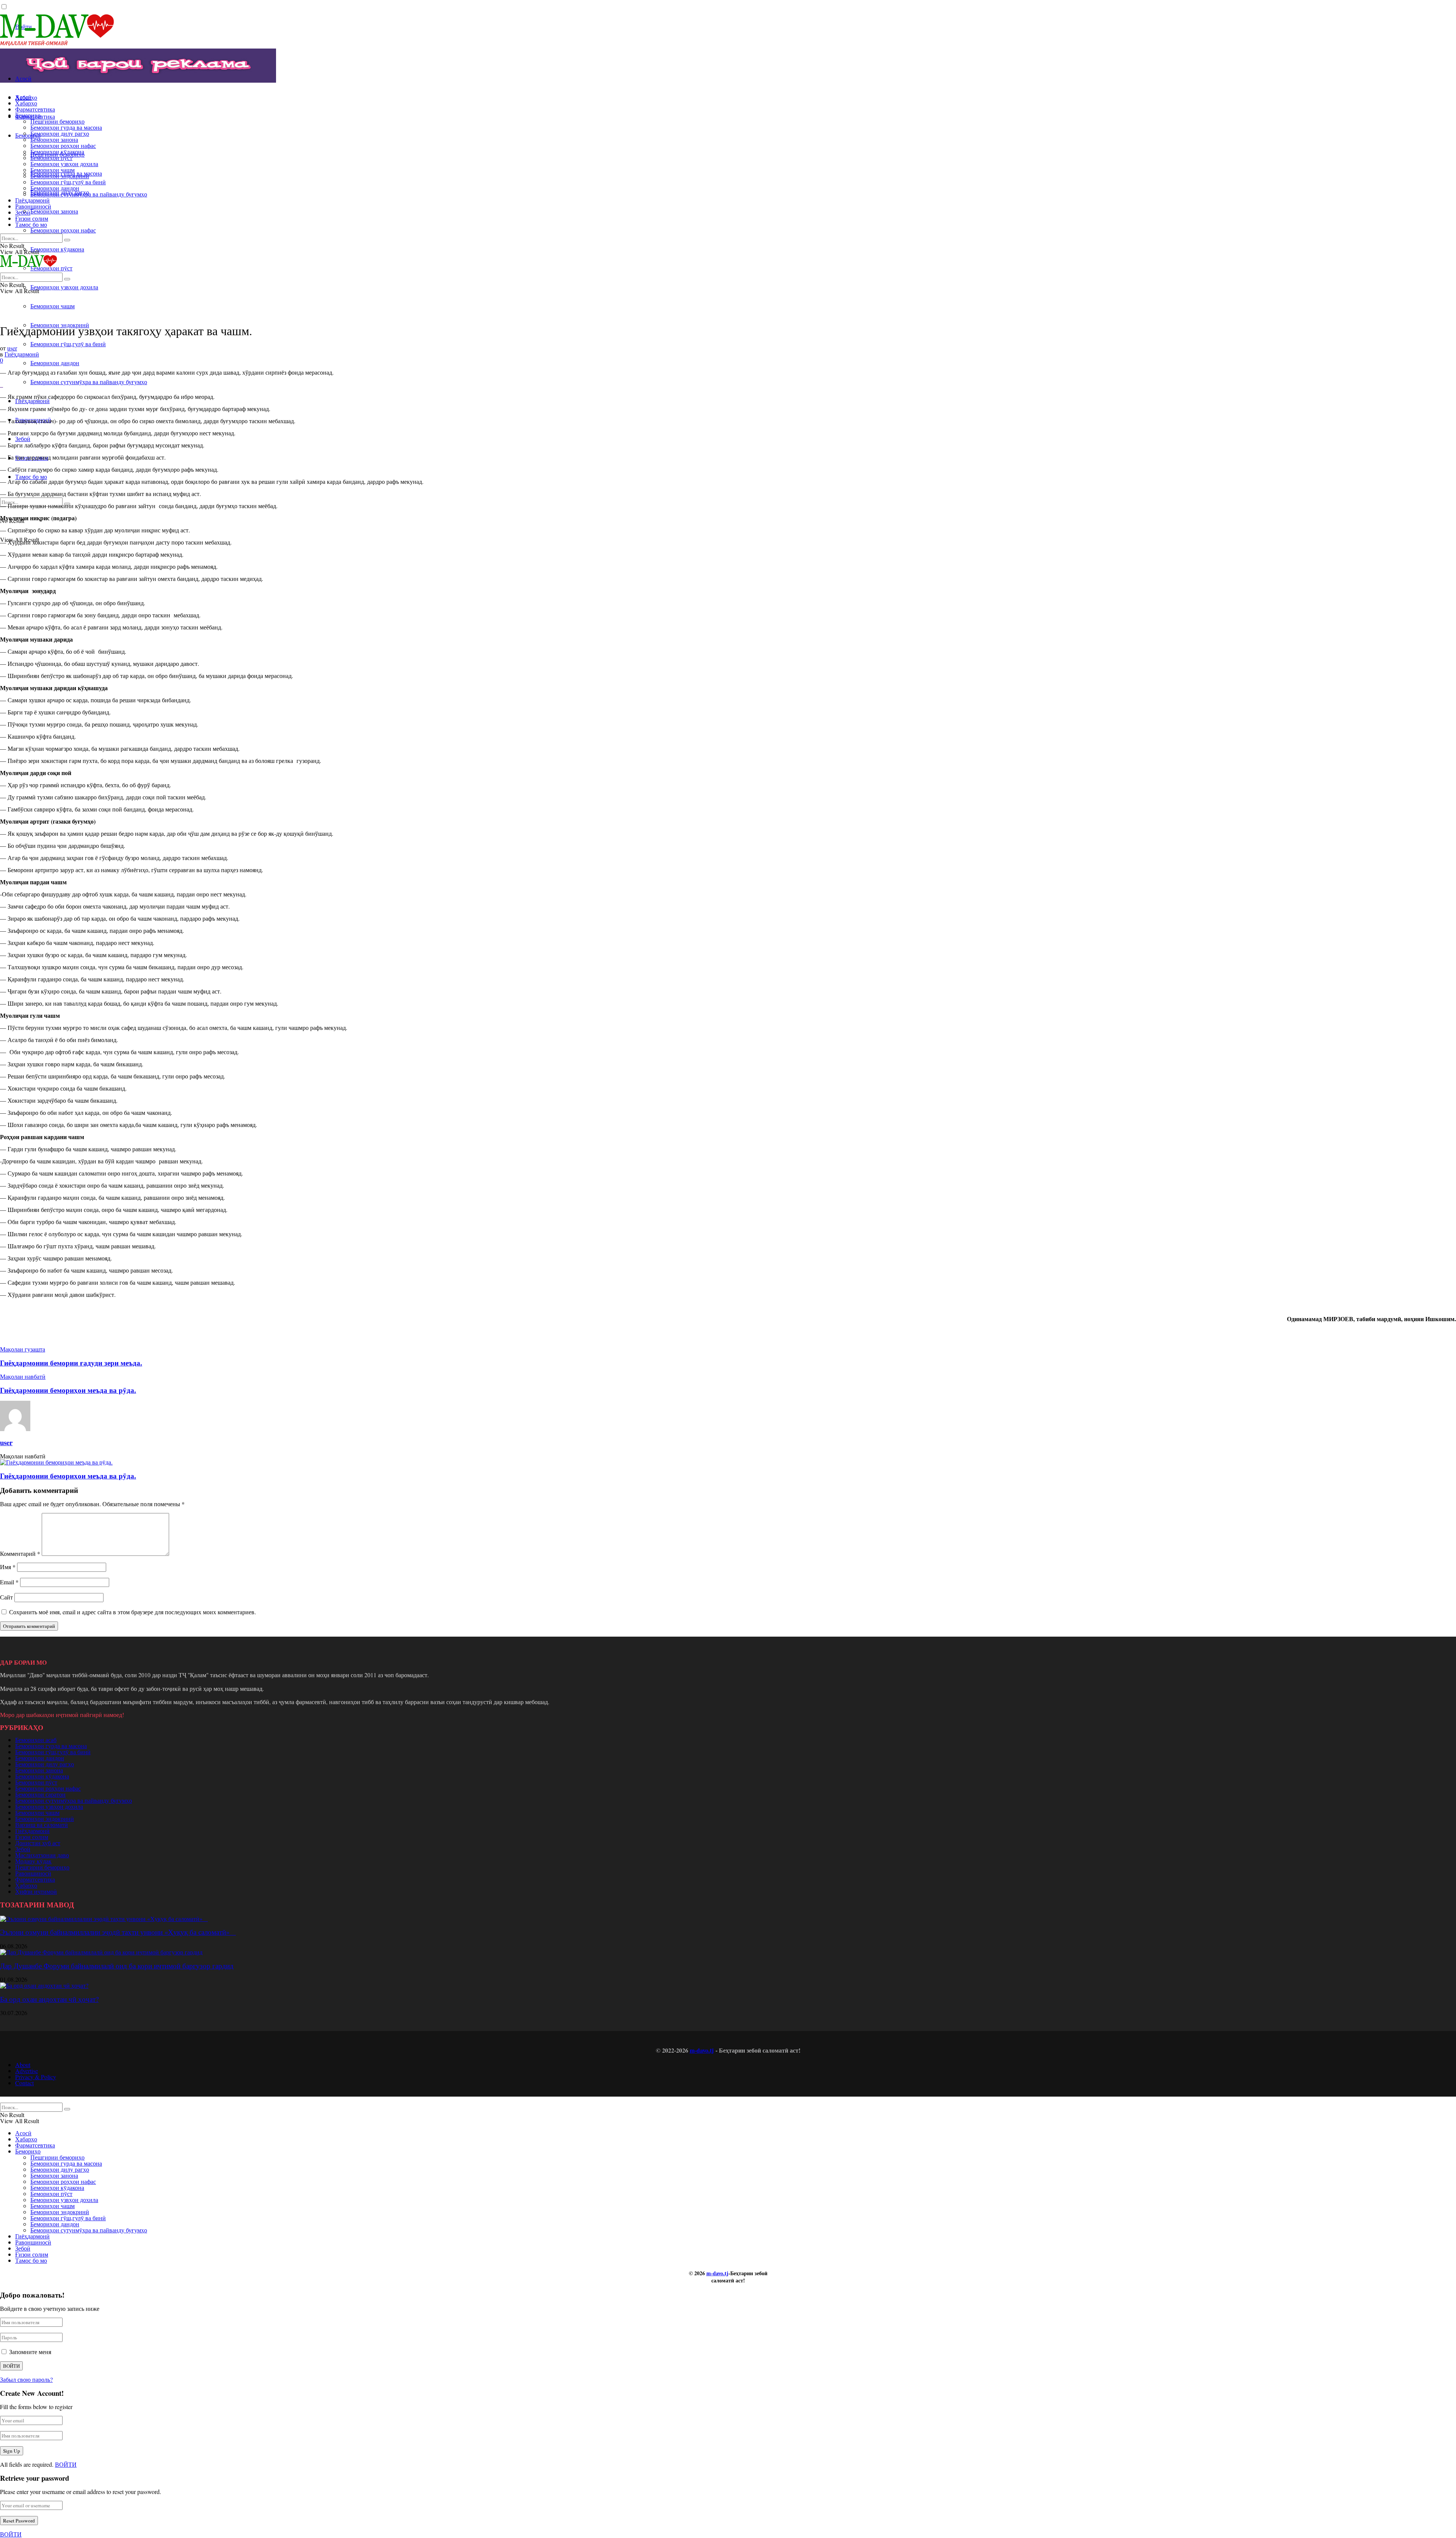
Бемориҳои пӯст (51, 158)
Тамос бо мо (31, 476)
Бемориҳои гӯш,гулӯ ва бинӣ (68, 344)
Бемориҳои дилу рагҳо (60, 133)
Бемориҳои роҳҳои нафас (63, 230)
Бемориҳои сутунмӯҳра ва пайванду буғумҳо (89, 382)
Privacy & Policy (36, 2077)
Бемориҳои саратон (40, 1794)
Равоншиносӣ (33, 206)
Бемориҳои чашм (53, 306)
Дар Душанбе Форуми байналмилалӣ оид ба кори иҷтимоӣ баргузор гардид (117, 1966)
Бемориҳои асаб (36, 1740)
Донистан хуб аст (38, 1843)
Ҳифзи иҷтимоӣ (36, 1891)
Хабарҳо (26, 103)
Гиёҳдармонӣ (32, 401)
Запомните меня (30, 2352)
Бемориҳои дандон (55, 363)
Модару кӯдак (33, 1861)
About (23, 2065)
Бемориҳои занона (54, 211)
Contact (24, 2083)
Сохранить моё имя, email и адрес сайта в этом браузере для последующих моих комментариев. (133, 1612)
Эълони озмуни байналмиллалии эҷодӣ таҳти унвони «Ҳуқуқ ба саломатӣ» (118, 1932)
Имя (8, 1567)
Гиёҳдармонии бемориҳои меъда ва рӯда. (68, 1476)
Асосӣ (23, 78)
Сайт (6, 1597)
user (12, 348)
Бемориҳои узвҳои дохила (64, 287)
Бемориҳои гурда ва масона (66, 127)
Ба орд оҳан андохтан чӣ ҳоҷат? (49, 1999)
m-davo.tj (702, 2050)
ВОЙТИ (66, 2464)
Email (9, 1582)
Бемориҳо (28, 135)
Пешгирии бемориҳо (57, 121)
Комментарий (20, 1553)
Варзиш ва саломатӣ (42, 1825)
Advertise (27, 2071)
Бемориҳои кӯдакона (57, 249)
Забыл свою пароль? (26, 2379)
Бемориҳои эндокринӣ (60, 176)
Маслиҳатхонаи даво (42, 1855)
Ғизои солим (32, 218)
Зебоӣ (23, 439)
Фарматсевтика (35, 109)
